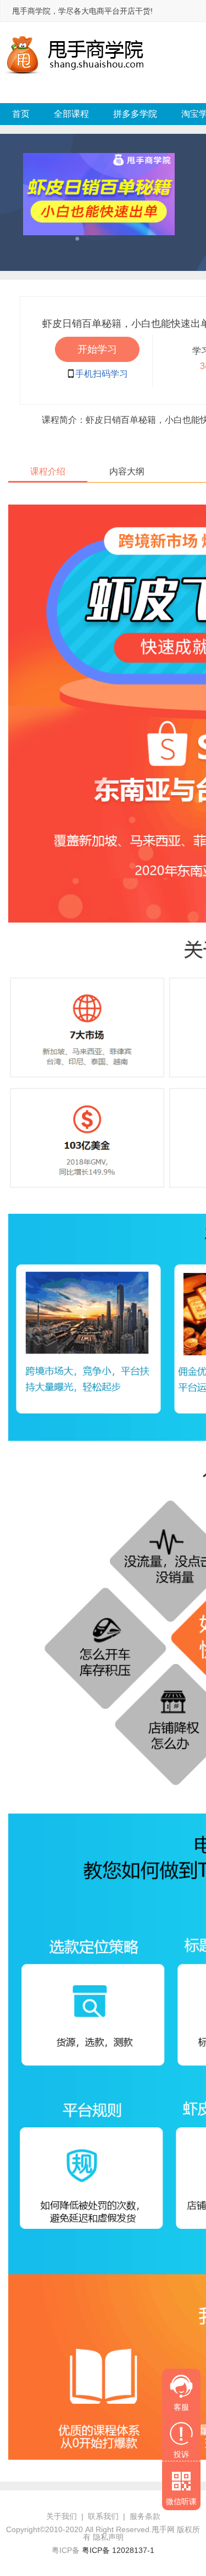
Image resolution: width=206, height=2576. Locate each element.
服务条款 (145, 2516)
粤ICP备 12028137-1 (118, 2550)
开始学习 (97, 349)
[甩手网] (76, 35)
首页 (21, 114)
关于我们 (62, 2516)
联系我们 (103, 2516)
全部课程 (71, 114)
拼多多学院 (135, 114)
